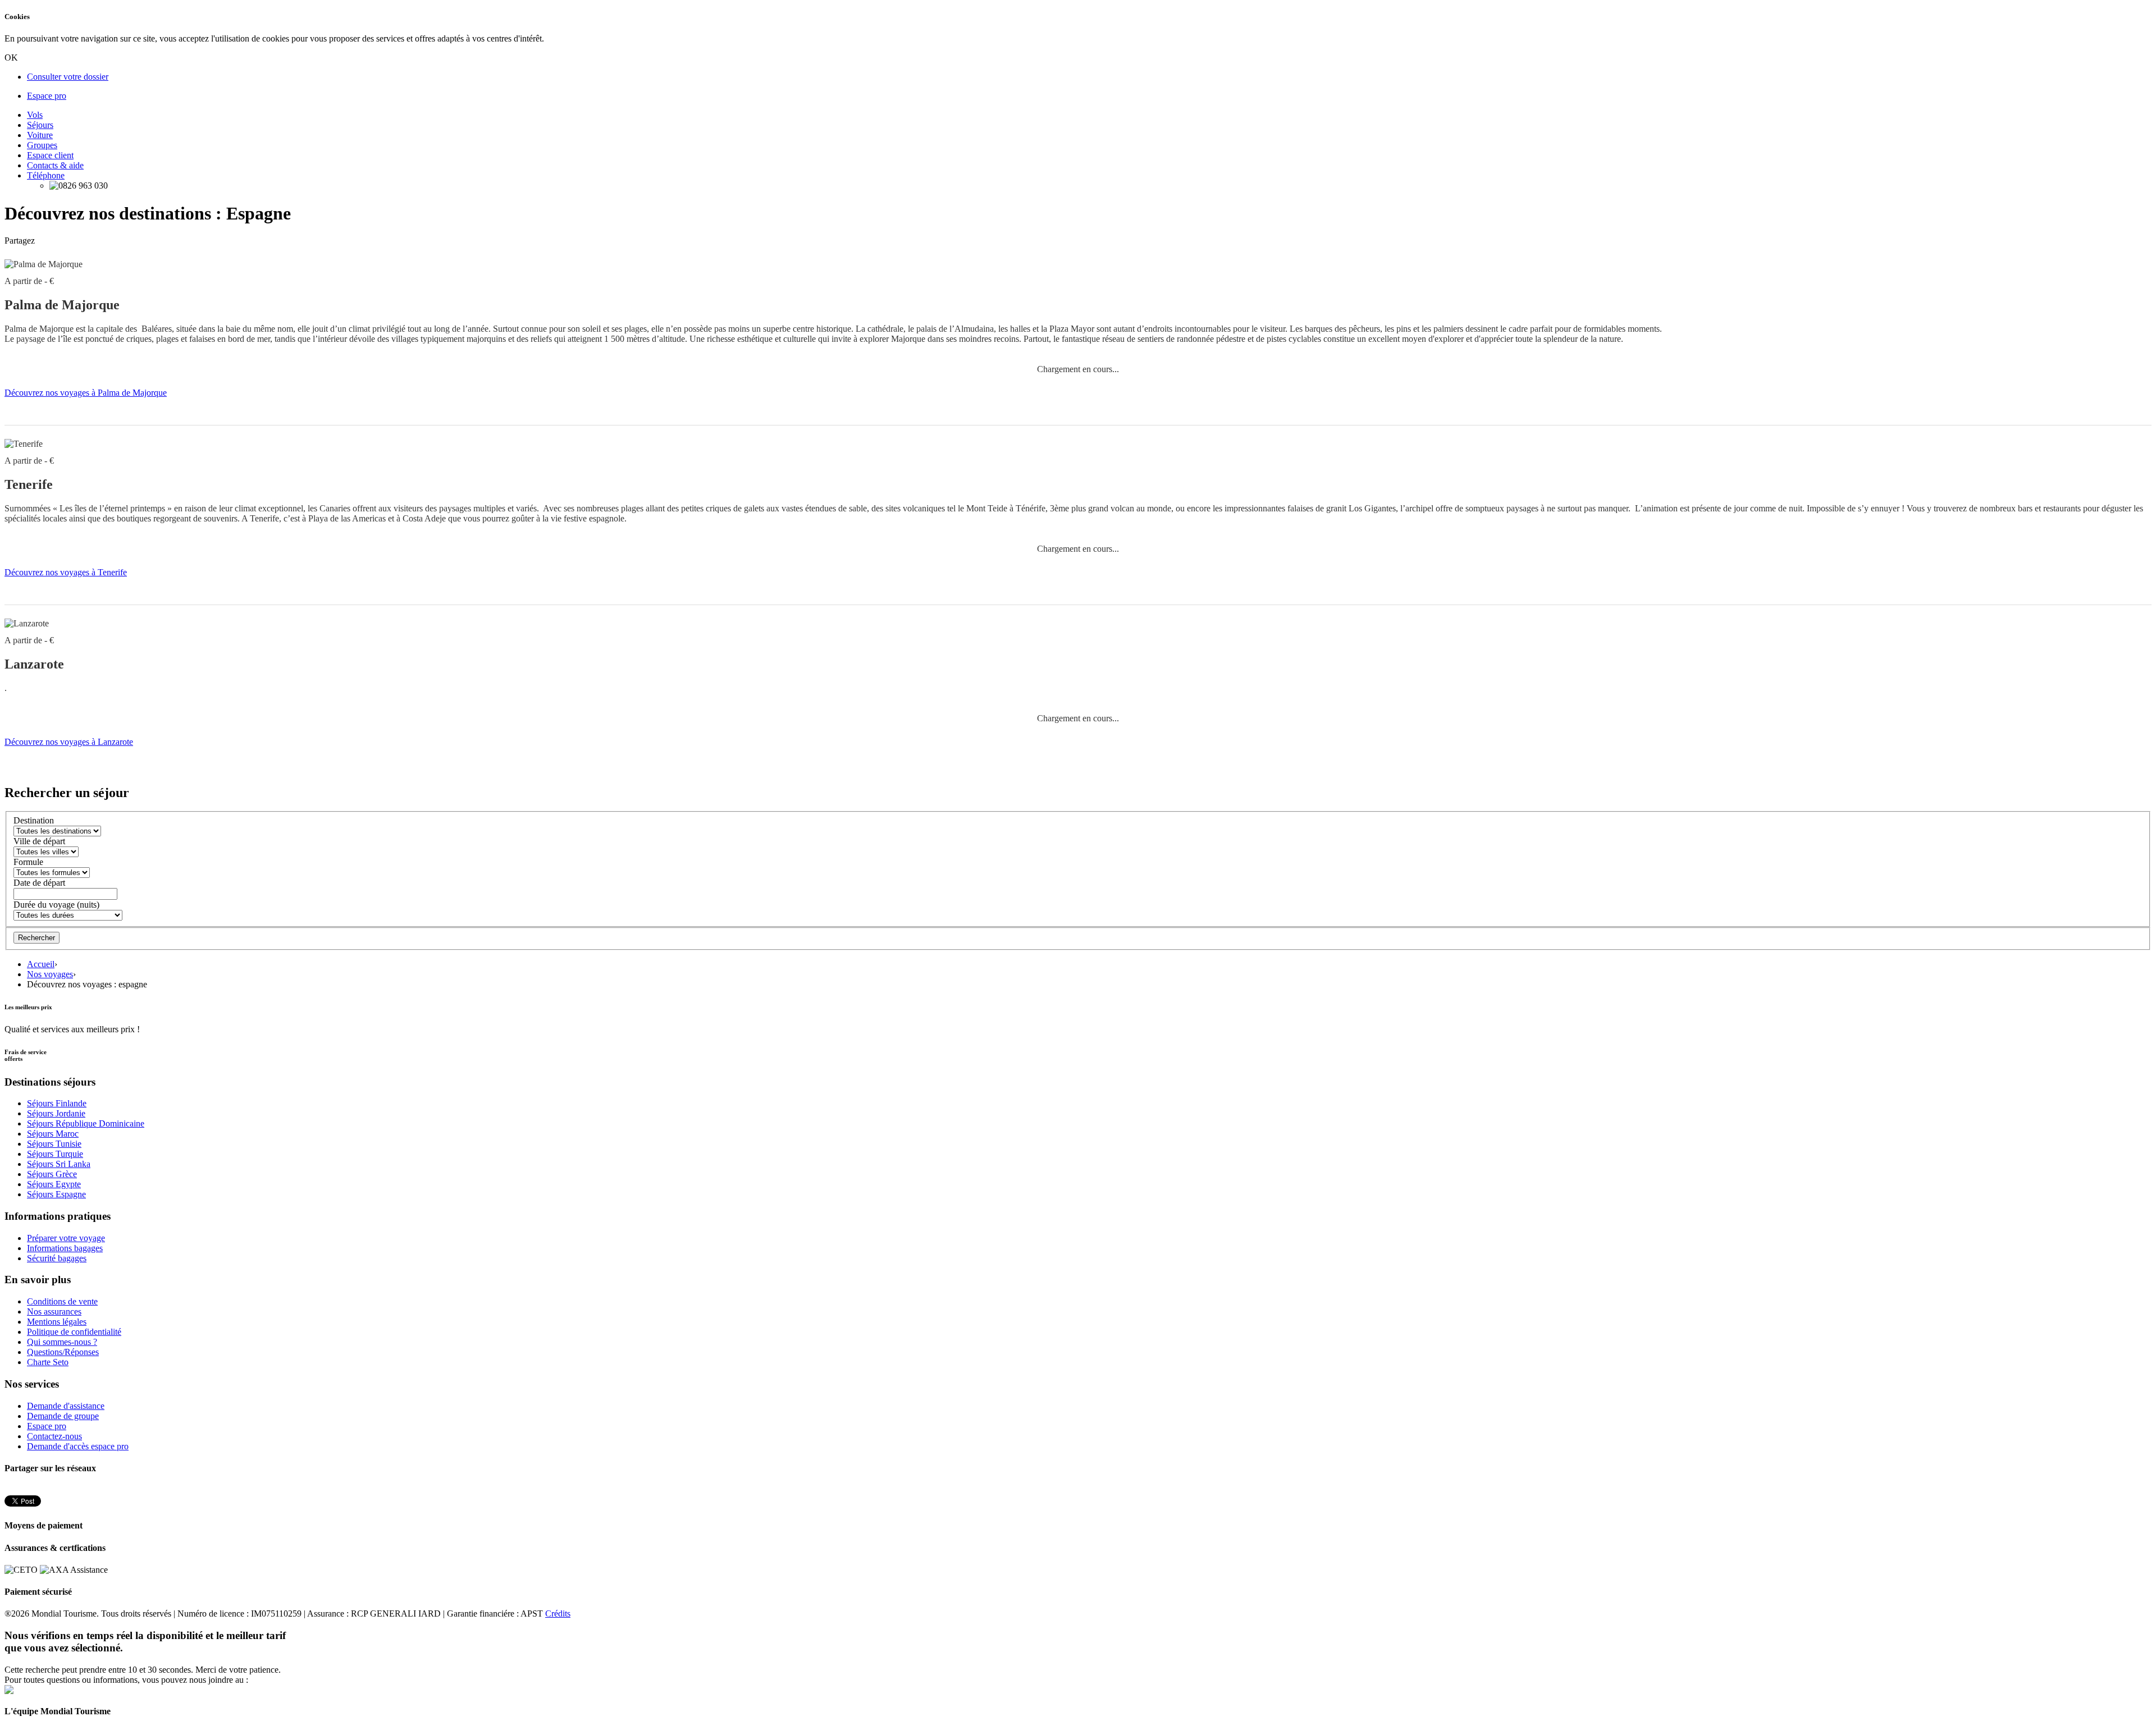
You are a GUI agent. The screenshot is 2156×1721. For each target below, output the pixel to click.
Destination (34, 820)
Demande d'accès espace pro (78, 1446)
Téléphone (46, 175)
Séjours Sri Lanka (59, 1164)
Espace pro (47, 96)
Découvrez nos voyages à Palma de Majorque (86, 393)
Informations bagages (65, 1248)
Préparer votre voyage (66, 1238)
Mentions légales (57, 1322)
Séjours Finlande (57, 1103)
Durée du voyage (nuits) (56, 905)
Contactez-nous (54, 1436)
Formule (28, 862)
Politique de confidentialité (74, 1332)
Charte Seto (48, 1362)
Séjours (40, 125)
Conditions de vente (62, 1301)
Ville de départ (39, 841)
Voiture (40, 135)
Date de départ (39, 883)
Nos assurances (54, 1312)
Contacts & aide (55, 165)
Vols (35, 115)
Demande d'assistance (66, 1406)
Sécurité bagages (57, 1258)
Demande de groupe (63, 1416)
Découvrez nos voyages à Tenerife (66, 572)
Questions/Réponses (63, 1352)
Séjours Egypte (54, 1184)
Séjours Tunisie (54, 1144)
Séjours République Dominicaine (86, 1123)
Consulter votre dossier (68, 77)
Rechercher (36, 938)
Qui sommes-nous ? (62, 1342)
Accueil (41, 964)
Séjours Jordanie (56, 1113)
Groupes (42, 145)
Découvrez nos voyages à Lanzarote (69, 742)
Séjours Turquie (55, 1154)
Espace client (50, 155)
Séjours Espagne (56, 1194)
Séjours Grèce (52, 1174)
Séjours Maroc (53, 1134)
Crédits (558, 1614)
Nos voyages (50, 974)
